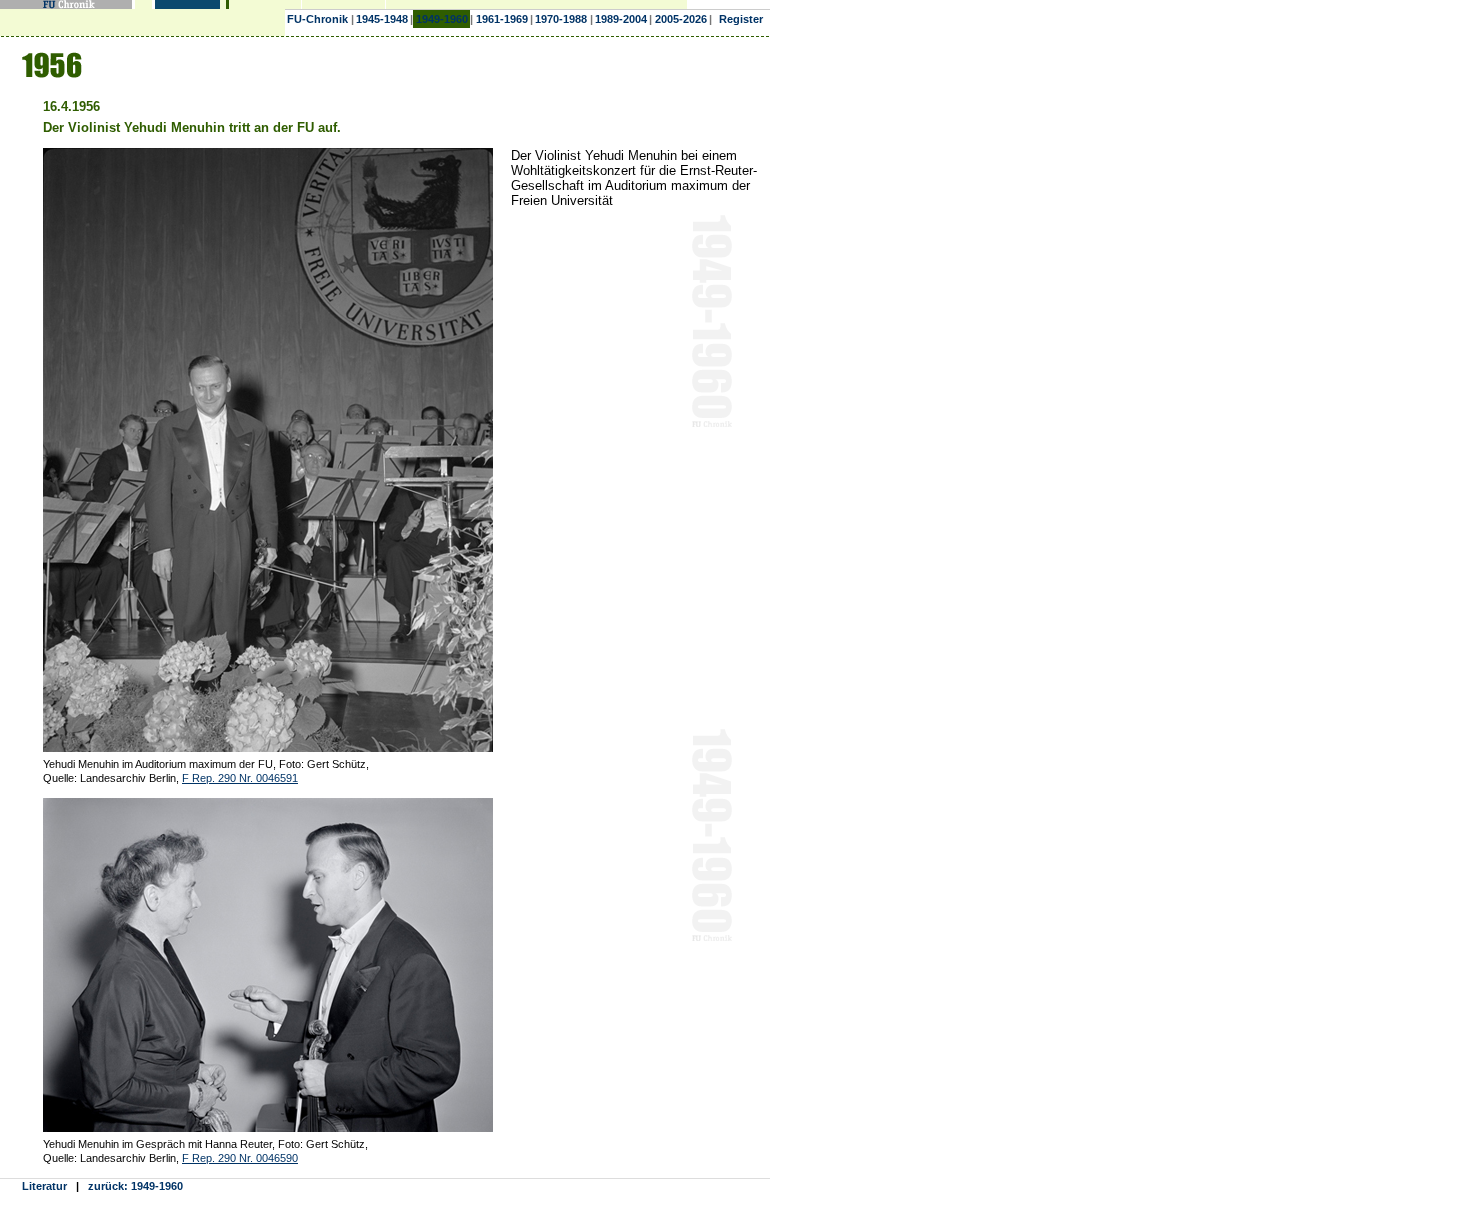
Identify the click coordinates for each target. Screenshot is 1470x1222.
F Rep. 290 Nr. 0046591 (240, 778)
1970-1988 (561, 19)
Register (741, 19)
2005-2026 (681, 19)
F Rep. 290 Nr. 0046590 (240, 1158)
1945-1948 (382, 19)
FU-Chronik (317, 19)
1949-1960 (442, 19)
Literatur (44, 1186)
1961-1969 (502, 19)
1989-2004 (621, 19)
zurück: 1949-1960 (135, 1186)
